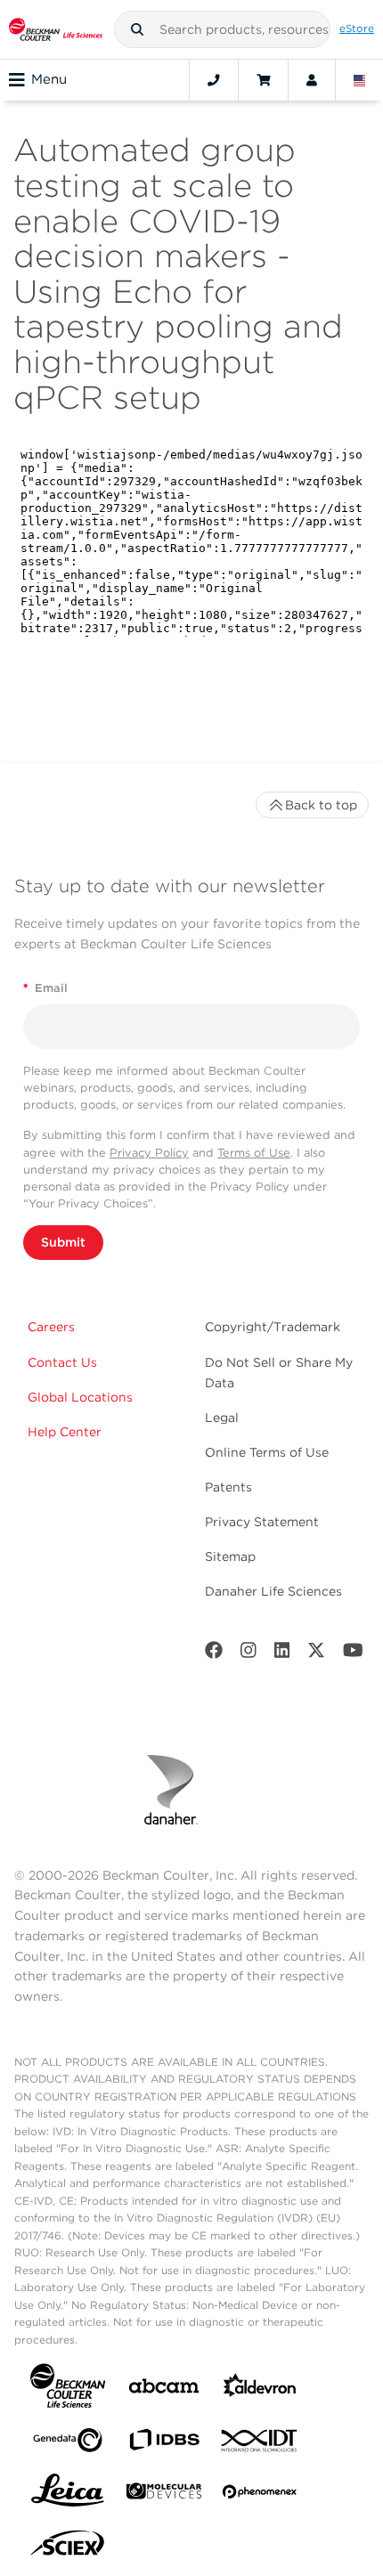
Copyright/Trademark (273, 1327)
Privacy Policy (149, 1153)
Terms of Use (254, 1153)
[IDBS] (164, 2444)
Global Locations (80, 1397)
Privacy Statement (262, 1522)
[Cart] (263, 80)
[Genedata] (68, 2444)
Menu (49, 79)
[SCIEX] (68, 2548)
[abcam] (164, 2389)
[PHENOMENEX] (260, 2495)
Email (45, 988)
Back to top (321, 805)
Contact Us (62, 1362)
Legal (222, 1418)
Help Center (65, 1432)
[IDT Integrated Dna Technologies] (260, 2444)
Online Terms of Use (267, 1452)
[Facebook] (214, 1654)
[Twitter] (316, 1654)
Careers (51, 1327)
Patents (228, 1487)
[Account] (312, 80)
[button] (137, 29)
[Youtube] (353, 1654)
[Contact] (214, 80)
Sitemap (230, 1556)
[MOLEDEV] (164, 2495)
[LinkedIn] (282, 1654)
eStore (357, 28)
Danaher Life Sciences (273, 1591)
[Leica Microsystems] (68, 2495)
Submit (63, 1242)
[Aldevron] (260, 2389)
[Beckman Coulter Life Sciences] (56, 29)
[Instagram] (249, 1654)
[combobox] (223, 29)
